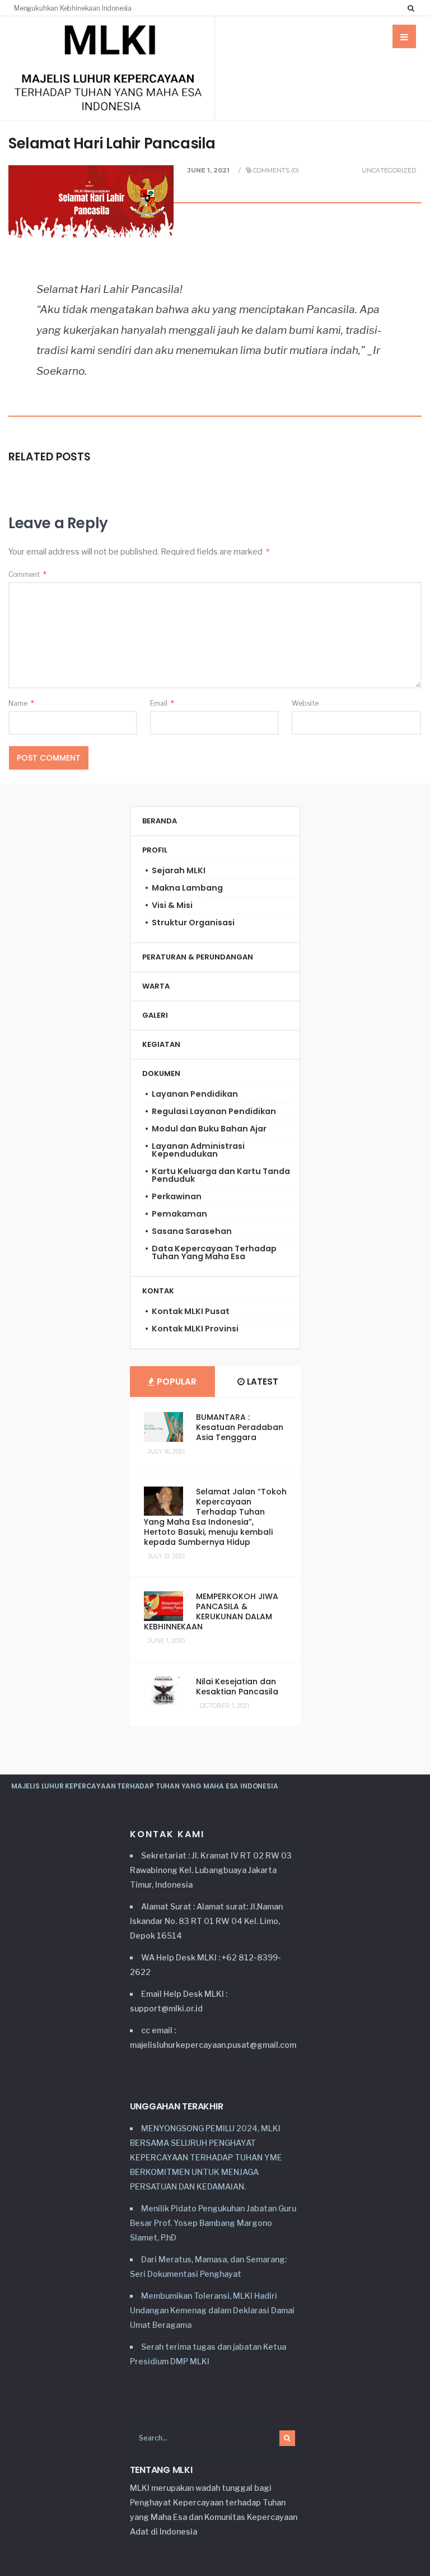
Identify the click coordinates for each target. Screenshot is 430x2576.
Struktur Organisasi (193, 923)
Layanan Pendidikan (195, 1094)
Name (21, 703)
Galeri (155, 1015)
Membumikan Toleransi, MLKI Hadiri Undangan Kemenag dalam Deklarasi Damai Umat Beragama (212, 2310)
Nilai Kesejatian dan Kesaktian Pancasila (237, 1687)
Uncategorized (389, 170)
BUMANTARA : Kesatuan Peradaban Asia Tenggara (240, 1427)
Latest (261, 1382)
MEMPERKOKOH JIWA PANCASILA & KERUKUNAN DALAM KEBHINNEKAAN (211, 1611)
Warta (156, 986)
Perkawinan (177, 1196)
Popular (176, 1382)
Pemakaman (179, 1214)
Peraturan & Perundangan (198, 957)
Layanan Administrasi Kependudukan (198, 1150)
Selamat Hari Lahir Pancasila (112, 143)
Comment (27, 574)
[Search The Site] (413, 8)
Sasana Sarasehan (192, 1231)
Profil (155, 850)
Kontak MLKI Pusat (191, 1311)
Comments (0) (276, 170)
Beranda (160, 821)
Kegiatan (161, 1044)
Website (305, 703)
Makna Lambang (187, 888)
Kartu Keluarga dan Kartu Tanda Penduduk (221, 1175)
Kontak (158, 1291)
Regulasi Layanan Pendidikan (214, 1111)
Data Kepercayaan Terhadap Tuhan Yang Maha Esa (214, 1252)
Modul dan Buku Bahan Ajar (209, 1129)
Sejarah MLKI (179, 870)
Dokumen (161, 1073)
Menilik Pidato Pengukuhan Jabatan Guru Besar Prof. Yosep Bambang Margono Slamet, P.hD (213, 2223)
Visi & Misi (172, 905)
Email (162, 703)
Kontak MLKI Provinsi (195, 1329)
